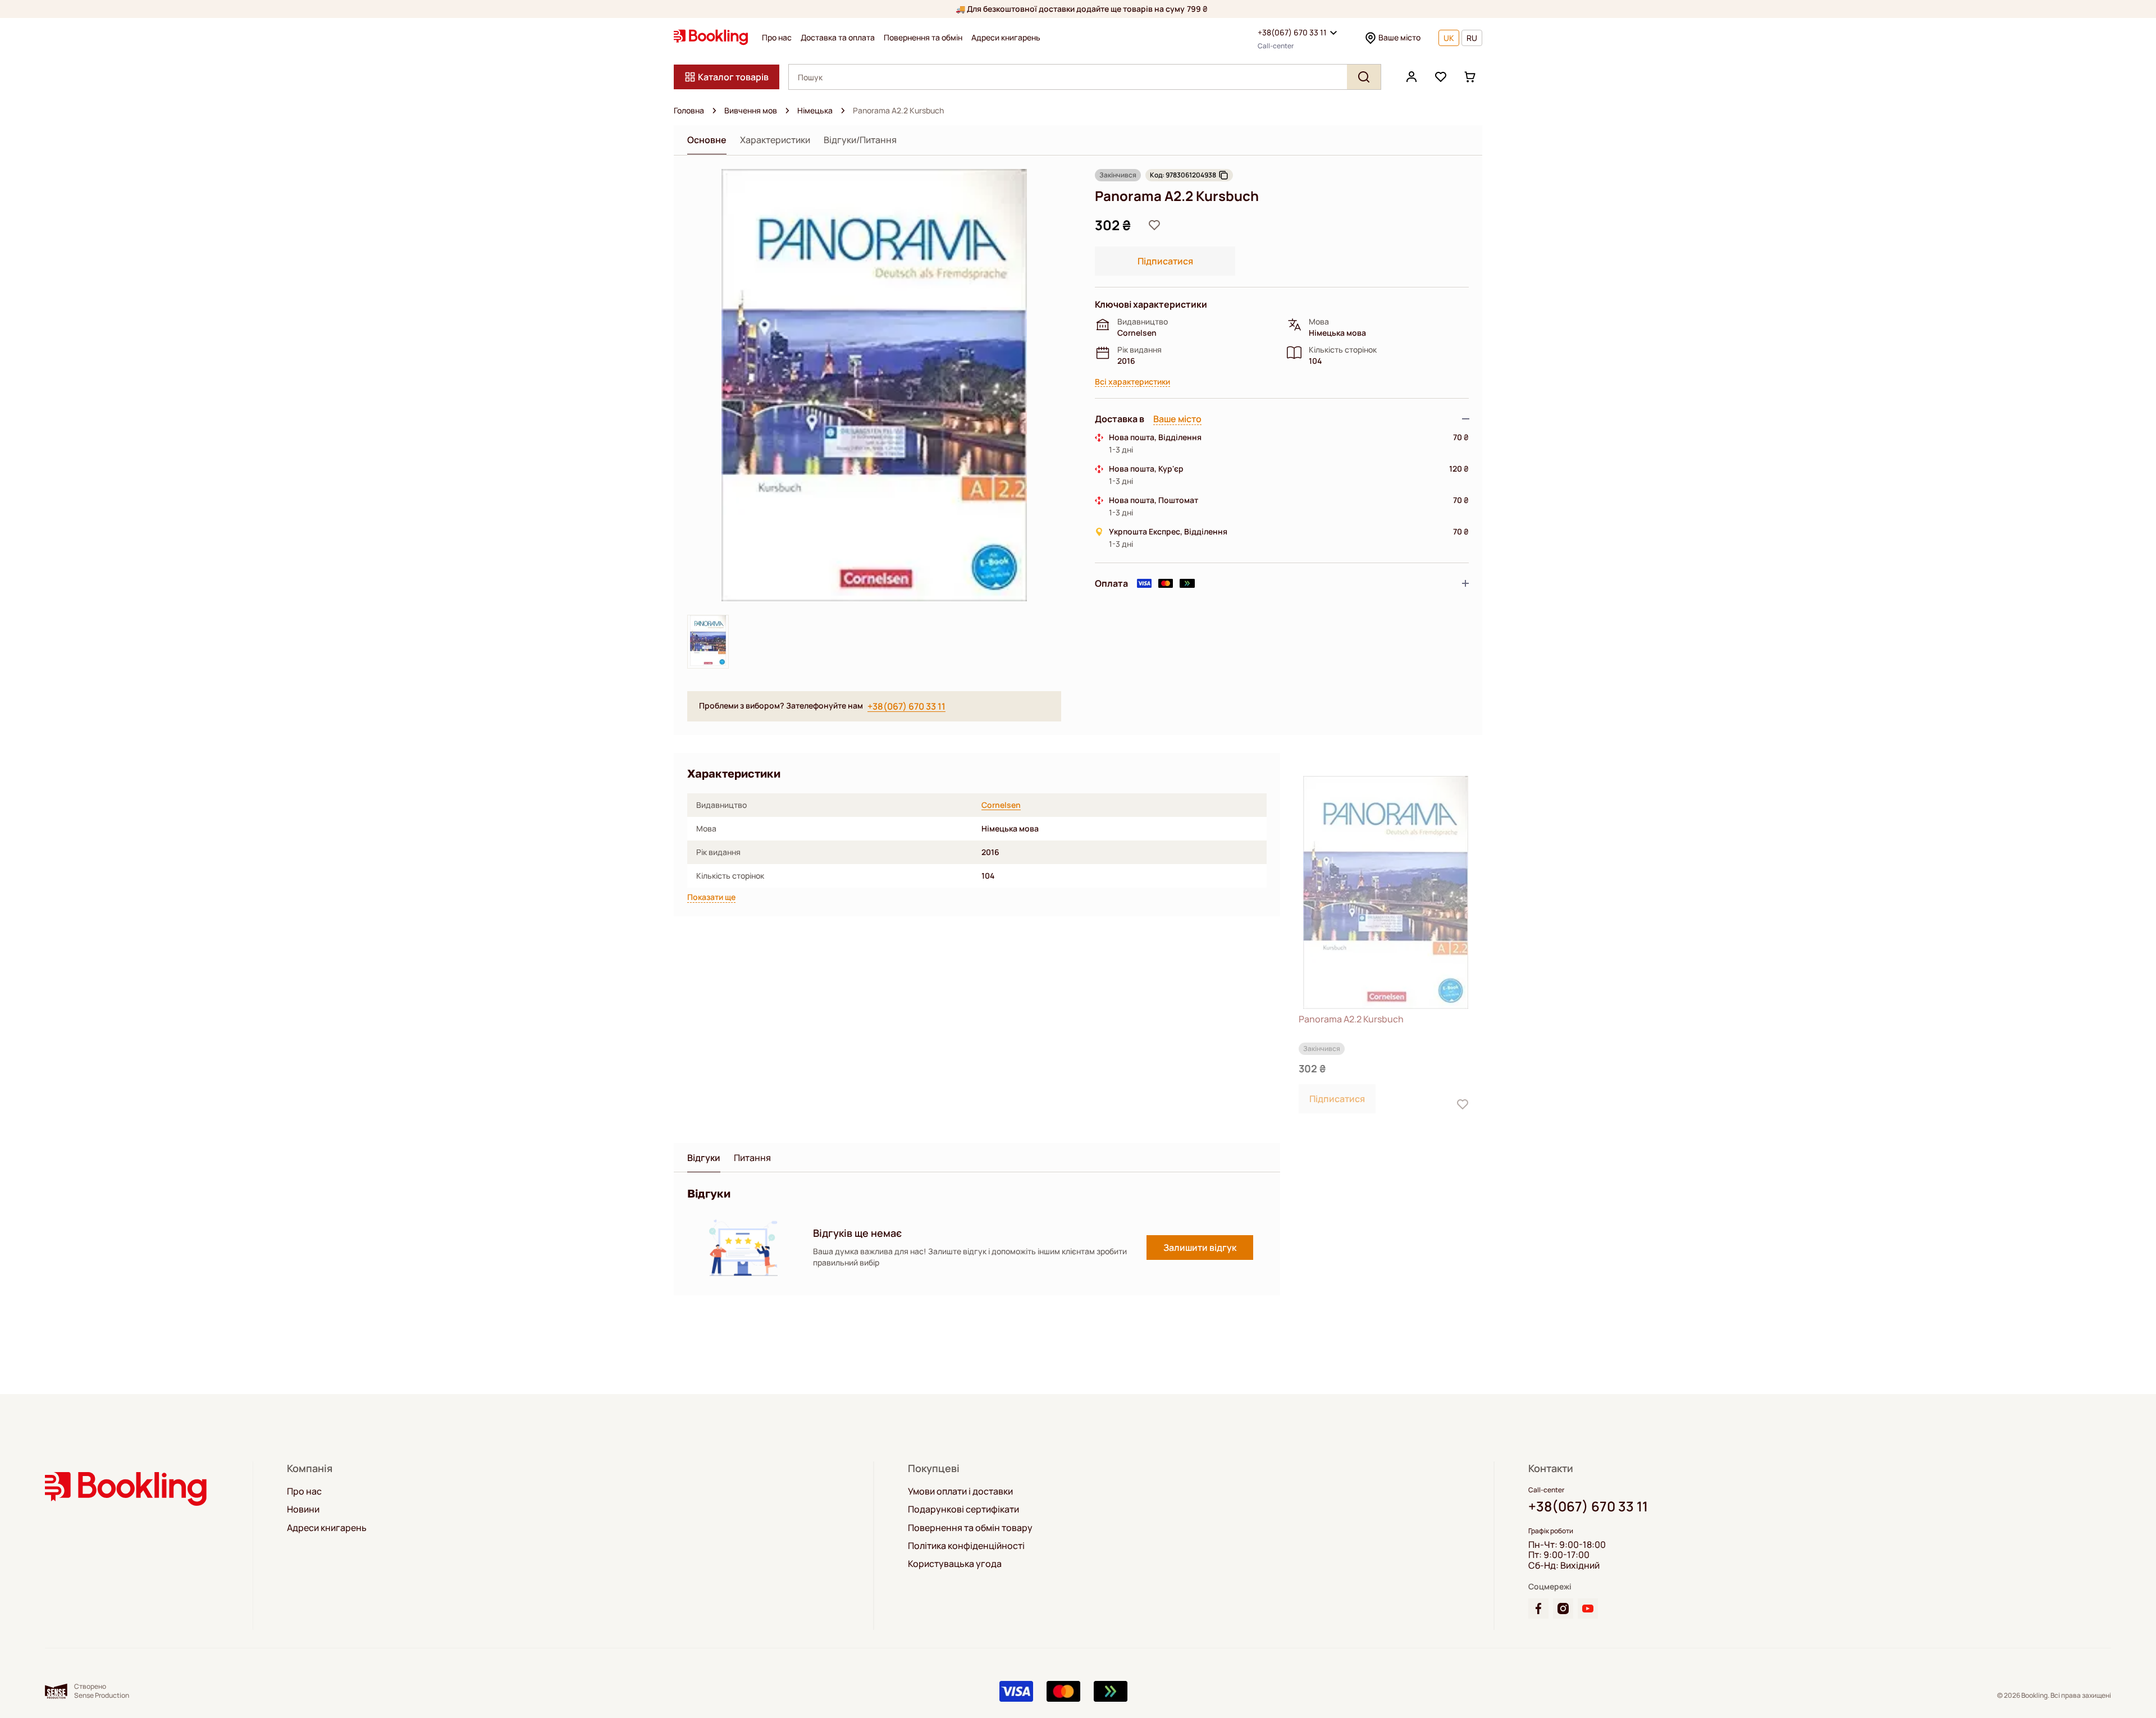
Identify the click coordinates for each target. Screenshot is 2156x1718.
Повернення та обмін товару (970, 1528)
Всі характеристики (1132, 382)
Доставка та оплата (838, 38)
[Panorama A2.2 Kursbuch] (1386, 892)
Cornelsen (1001, 805)
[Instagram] (1563, 1609)
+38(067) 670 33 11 (1292, 32)
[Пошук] (1364, 77)
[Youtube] (1588, 1609)
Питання (752, 1158)
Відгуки (704, 1158)
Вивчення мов (751, 111)
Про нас (777, 38)
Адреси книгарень (1006, 38)
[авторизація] (1412, 77)
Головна (689, 111)
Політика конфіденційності (966, 1546)
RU (1472, 38)
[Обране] (1441, 77)
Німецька (815, 111)
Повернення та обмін (923, 38)
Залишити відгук (1200, 1248)
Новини (303, 1509)
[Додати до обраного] (1154, 225)
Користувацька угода (955, 1564)
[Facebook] (1538, 1609)
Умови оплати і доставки (960, 1491)
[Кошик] (1470, 77)
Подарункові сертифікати (963, 1509)
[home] (714, 111)
